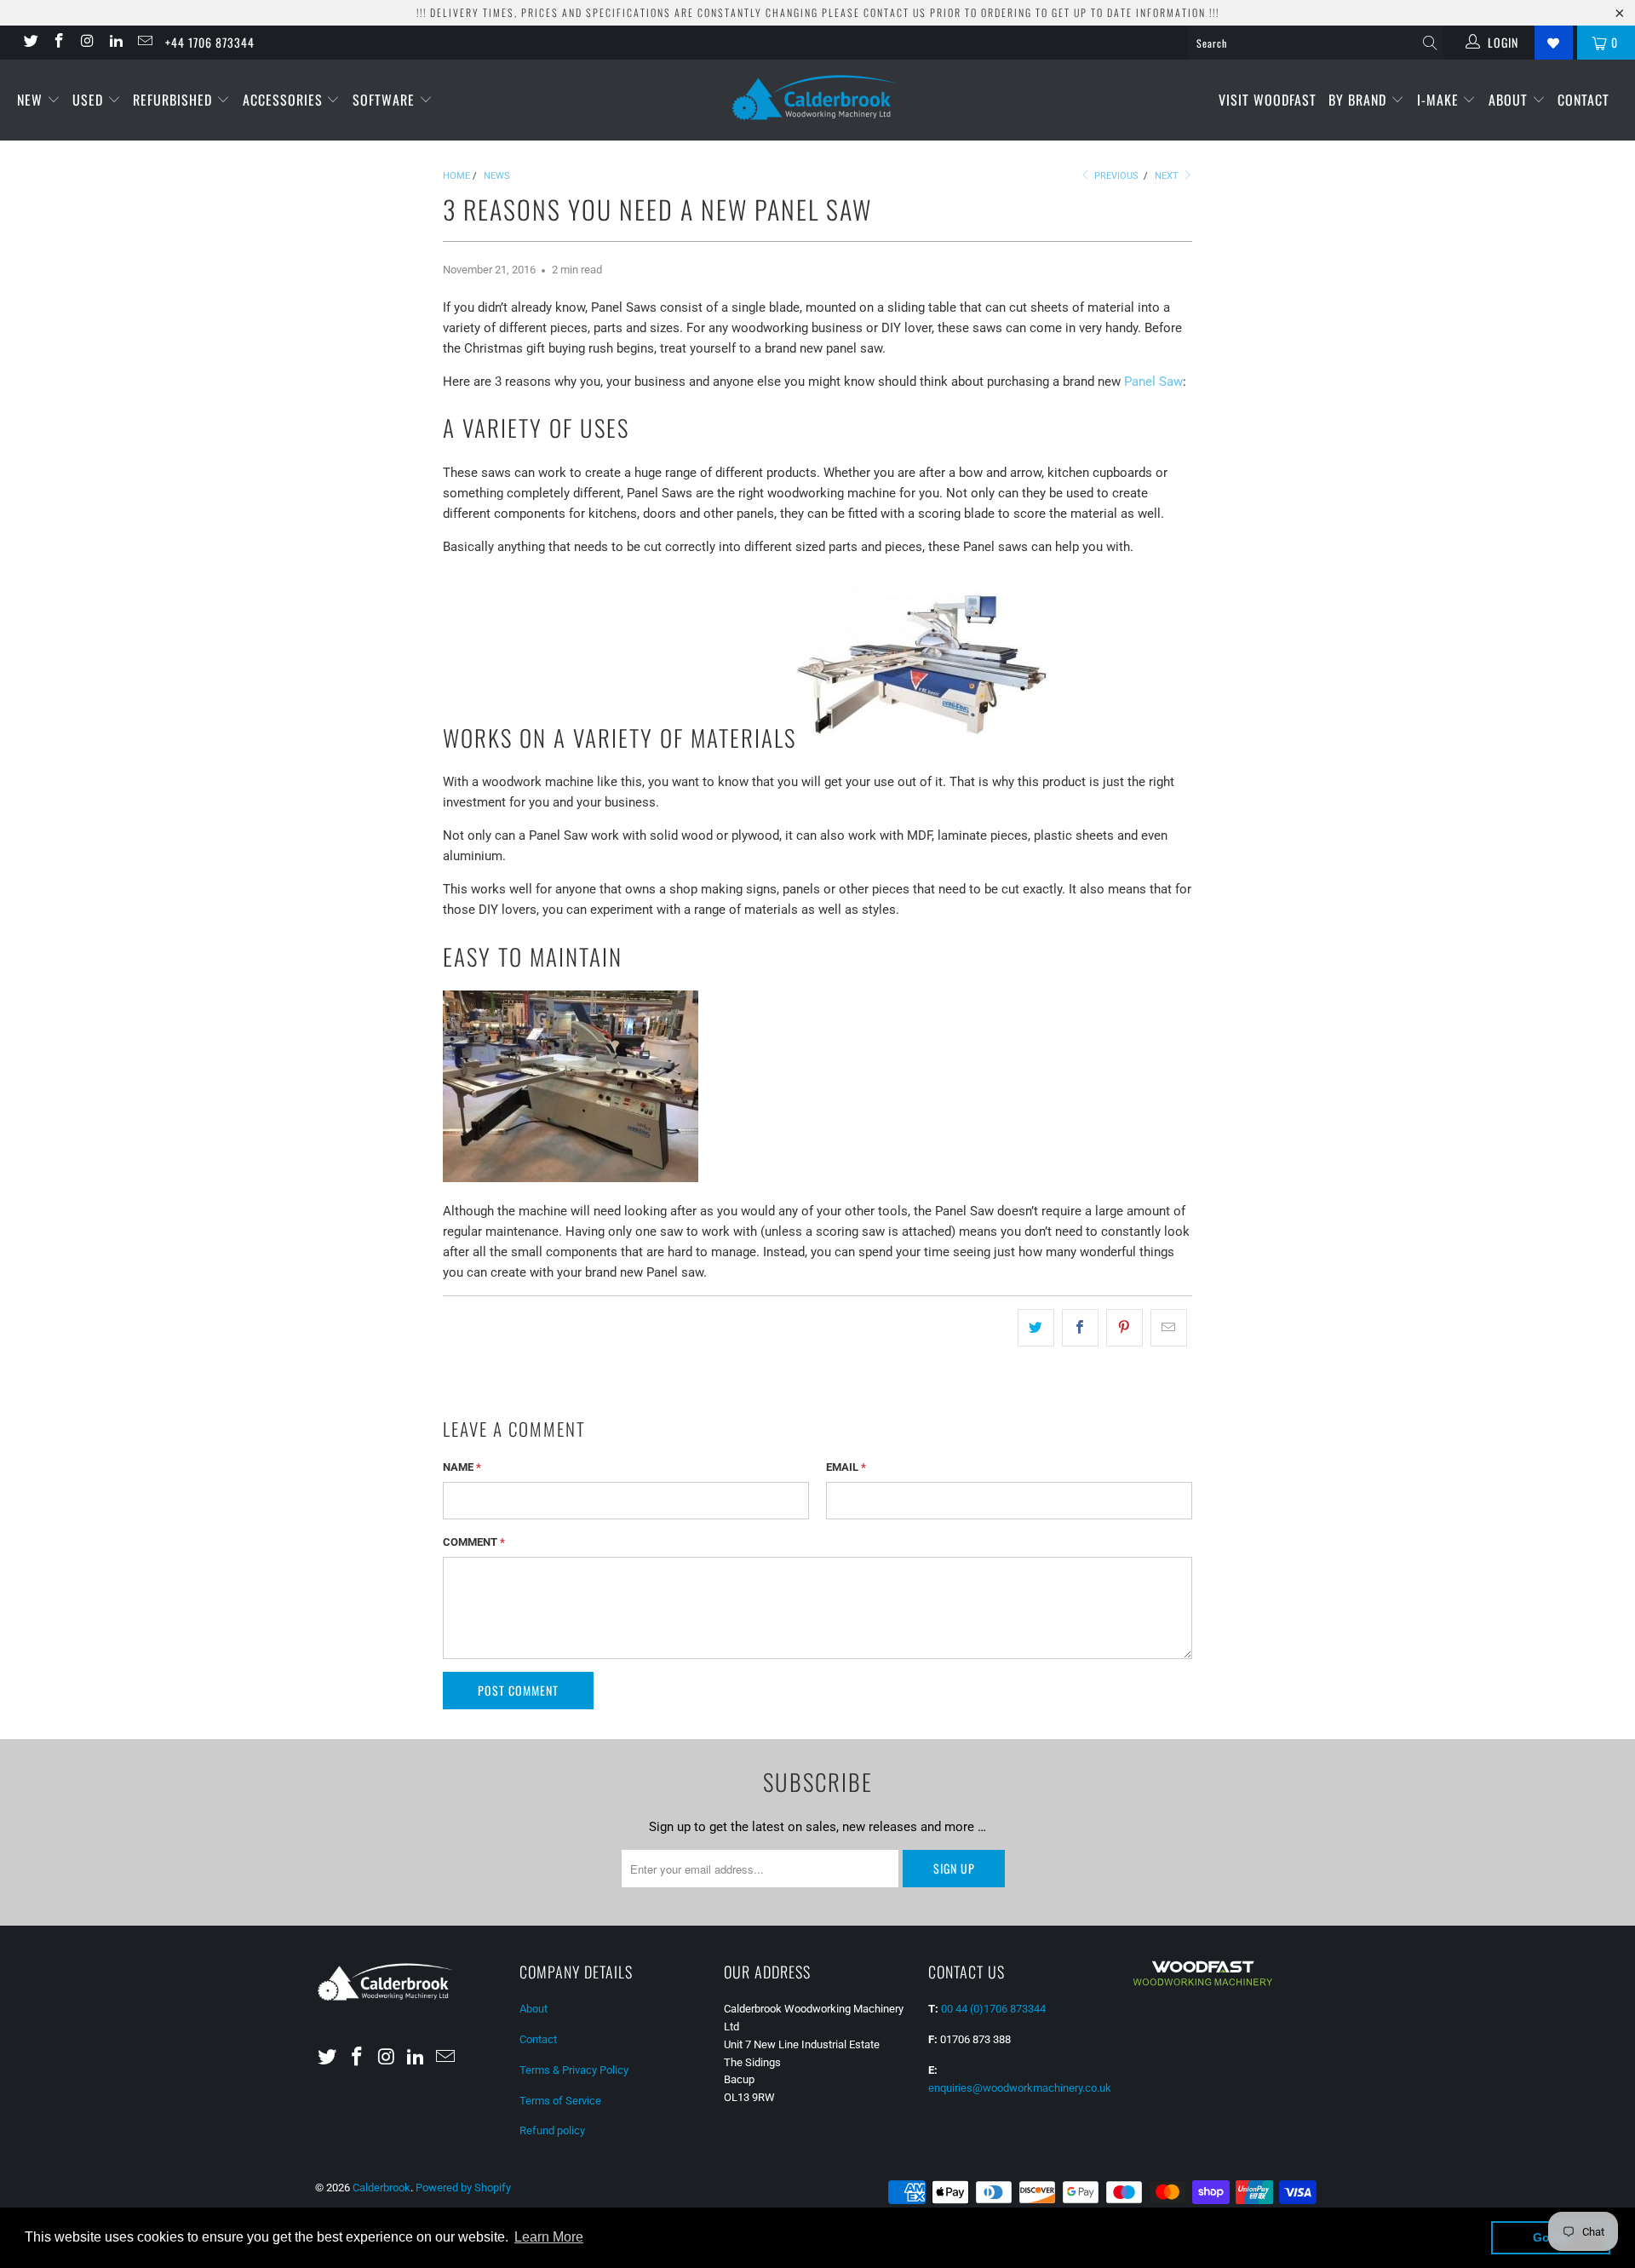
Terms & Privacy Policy (574, 2070)
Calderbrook (381, 2188)
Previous (1115, 176)
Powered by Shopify (463, 2188)
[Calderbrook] (817, 99)
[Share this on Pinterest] (1124, 1328)
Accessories (285, 100)
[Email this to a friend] (1169, 1328)
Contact (1583, 100)
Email (846, 1467)
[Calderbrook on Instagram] (87, 43)
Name (462, 1467)
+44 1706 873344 (210, 42)
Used (90, 100)
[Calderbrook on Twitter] (30, 43)
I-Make (1440, 100)
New (32, 100)
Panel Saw (1153, 382)
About (1510, 100)
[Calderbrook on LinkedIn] (116, 43)
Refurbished (175, 100)
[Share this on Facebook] (1080, 1328)
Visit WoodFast (1268, 100)
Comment (474, 1542)
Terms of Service (560, 2101)
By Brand (1360, 100)
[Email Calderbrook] (144, 43)
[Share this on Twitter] (1036, 1328)
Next (1168, 176)
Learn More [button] (549, 2237)
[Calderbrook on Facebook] (59, 43)
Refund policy (552, 2130)
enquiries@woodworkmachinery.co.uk (1020, 2088)
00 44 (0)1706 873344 (993, 2009)
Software (386, 100)
